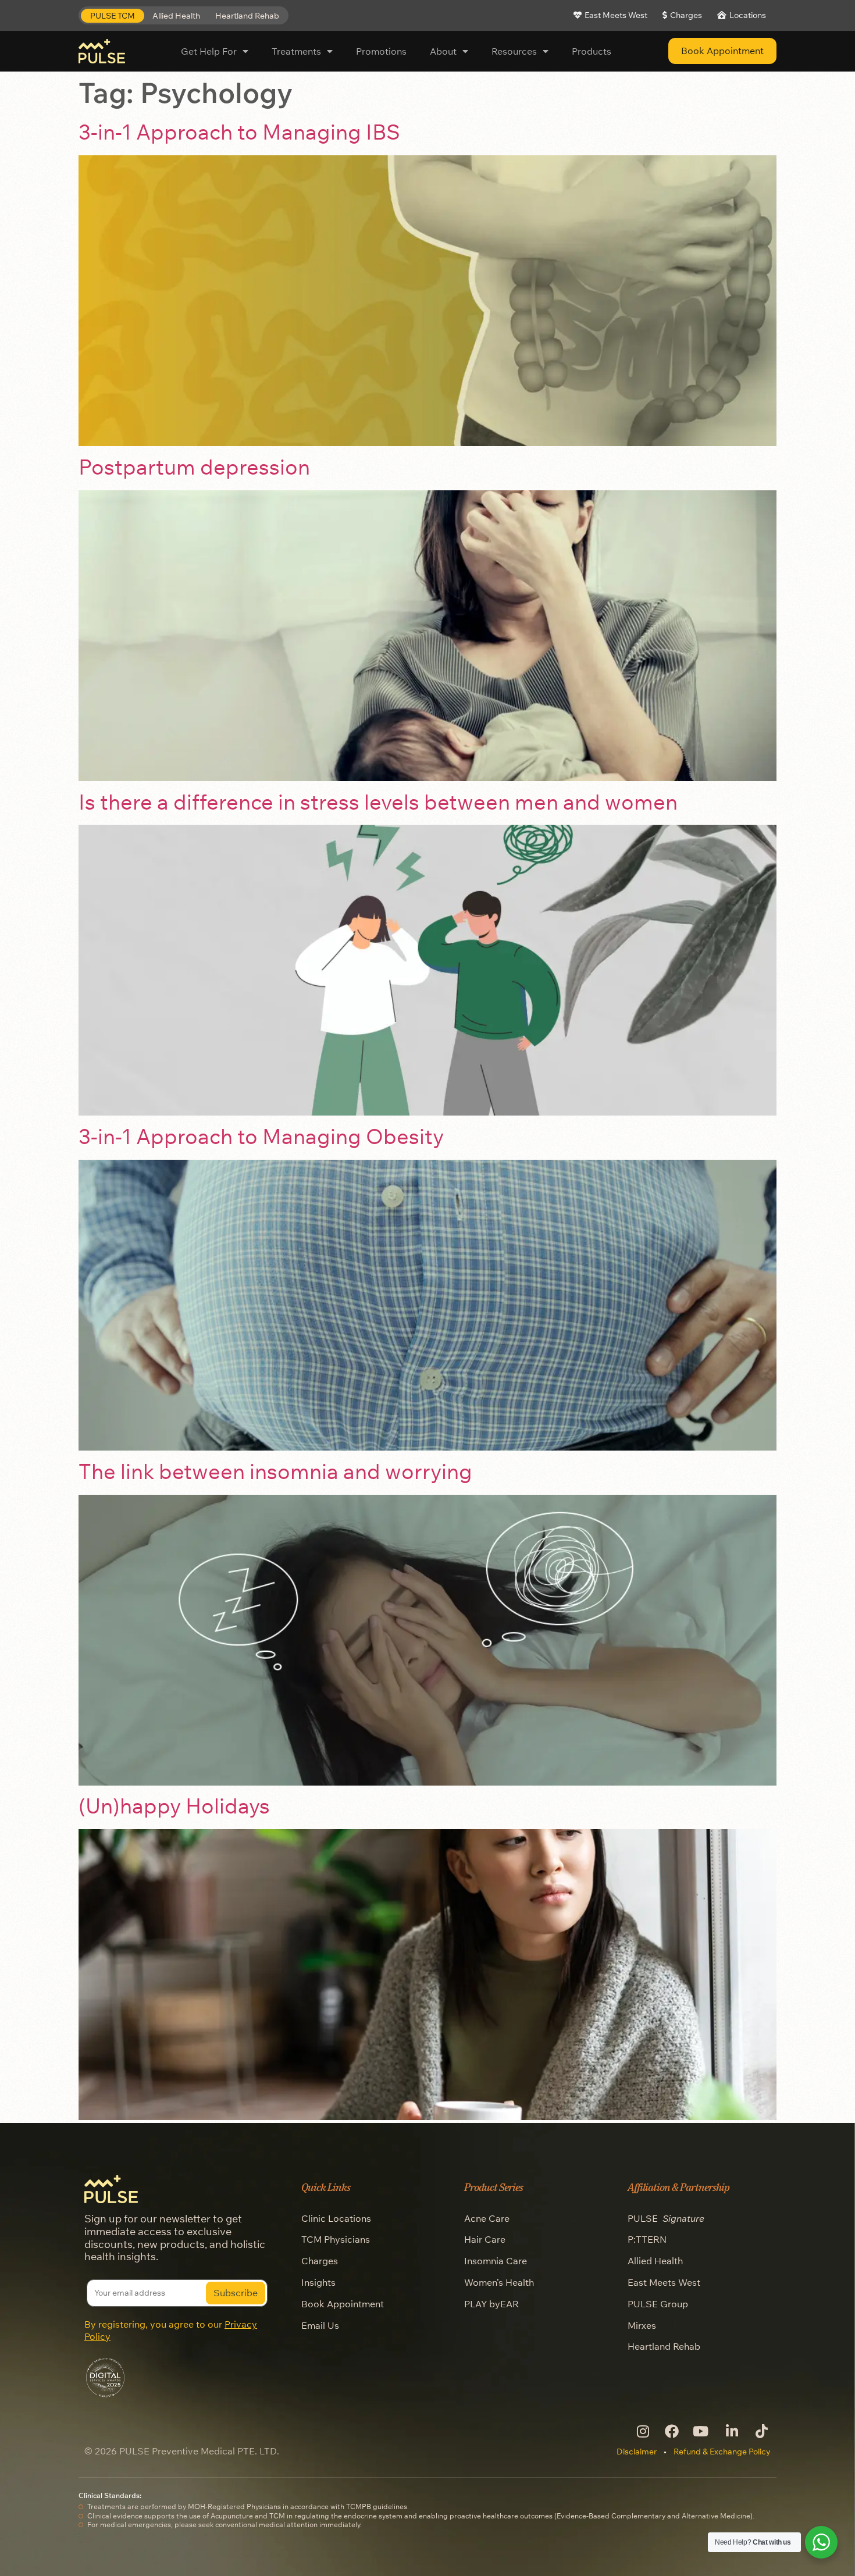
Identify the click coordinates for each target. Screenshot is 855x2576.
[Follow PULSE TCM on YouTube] (701, 2431)
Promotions (381, 51)
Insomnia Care (496, 2261)
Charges (320, 2261)
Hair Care (485, 2239)
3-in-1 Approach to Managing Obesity (261, 1136)
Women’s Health (499, 2282)
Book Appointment (343, 2304)
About (443, 51)
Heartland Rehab (664, 2346)
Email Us (320, 2325)
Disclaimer (637, 2452)
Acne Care (487, 2218)
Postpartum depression (194, 467)
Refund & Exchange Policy (722, 2452)
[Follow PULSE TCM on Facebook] (671, 2431)
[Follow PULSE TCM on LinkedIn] (731, 2431)
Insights (318, 2282)
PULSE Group (658, 2304)
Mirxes (642, 2325)
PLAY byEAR (491, 2304)
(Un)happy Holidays (174, 1806)
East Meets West (664, 2282)
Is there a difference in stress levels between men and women (378, 802)
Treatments (296, 51)
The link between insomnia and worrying (275, 1471)
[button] (113, 16)
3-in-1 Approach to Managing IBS (239, 132)
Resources (514, 51)
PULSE (666, 2218)
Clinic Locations (336, 2218)
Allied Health (655, 2261)
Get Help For (209, 51)
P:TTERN (647, 2239)
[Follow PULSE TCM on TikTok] (760, 2431)
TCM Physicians (336, 2239)
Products (592, 51)
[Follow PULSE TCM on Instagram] (642, 2431)
